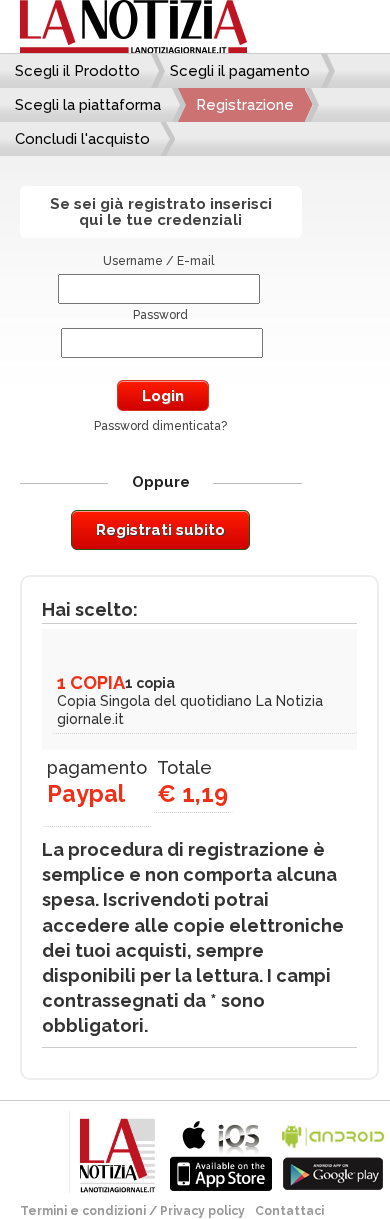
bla (221, 1153)
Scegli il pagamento (240, 71)
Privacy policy (202, 1211)
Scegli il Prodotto (77, 71)
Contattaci (289, 1211)
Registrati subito (160, 530)
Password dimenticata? (160, 426)
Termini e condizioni (83, 1211)
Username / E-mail (158, 261)
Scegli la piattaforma (88, 105)
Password (160, 315)
